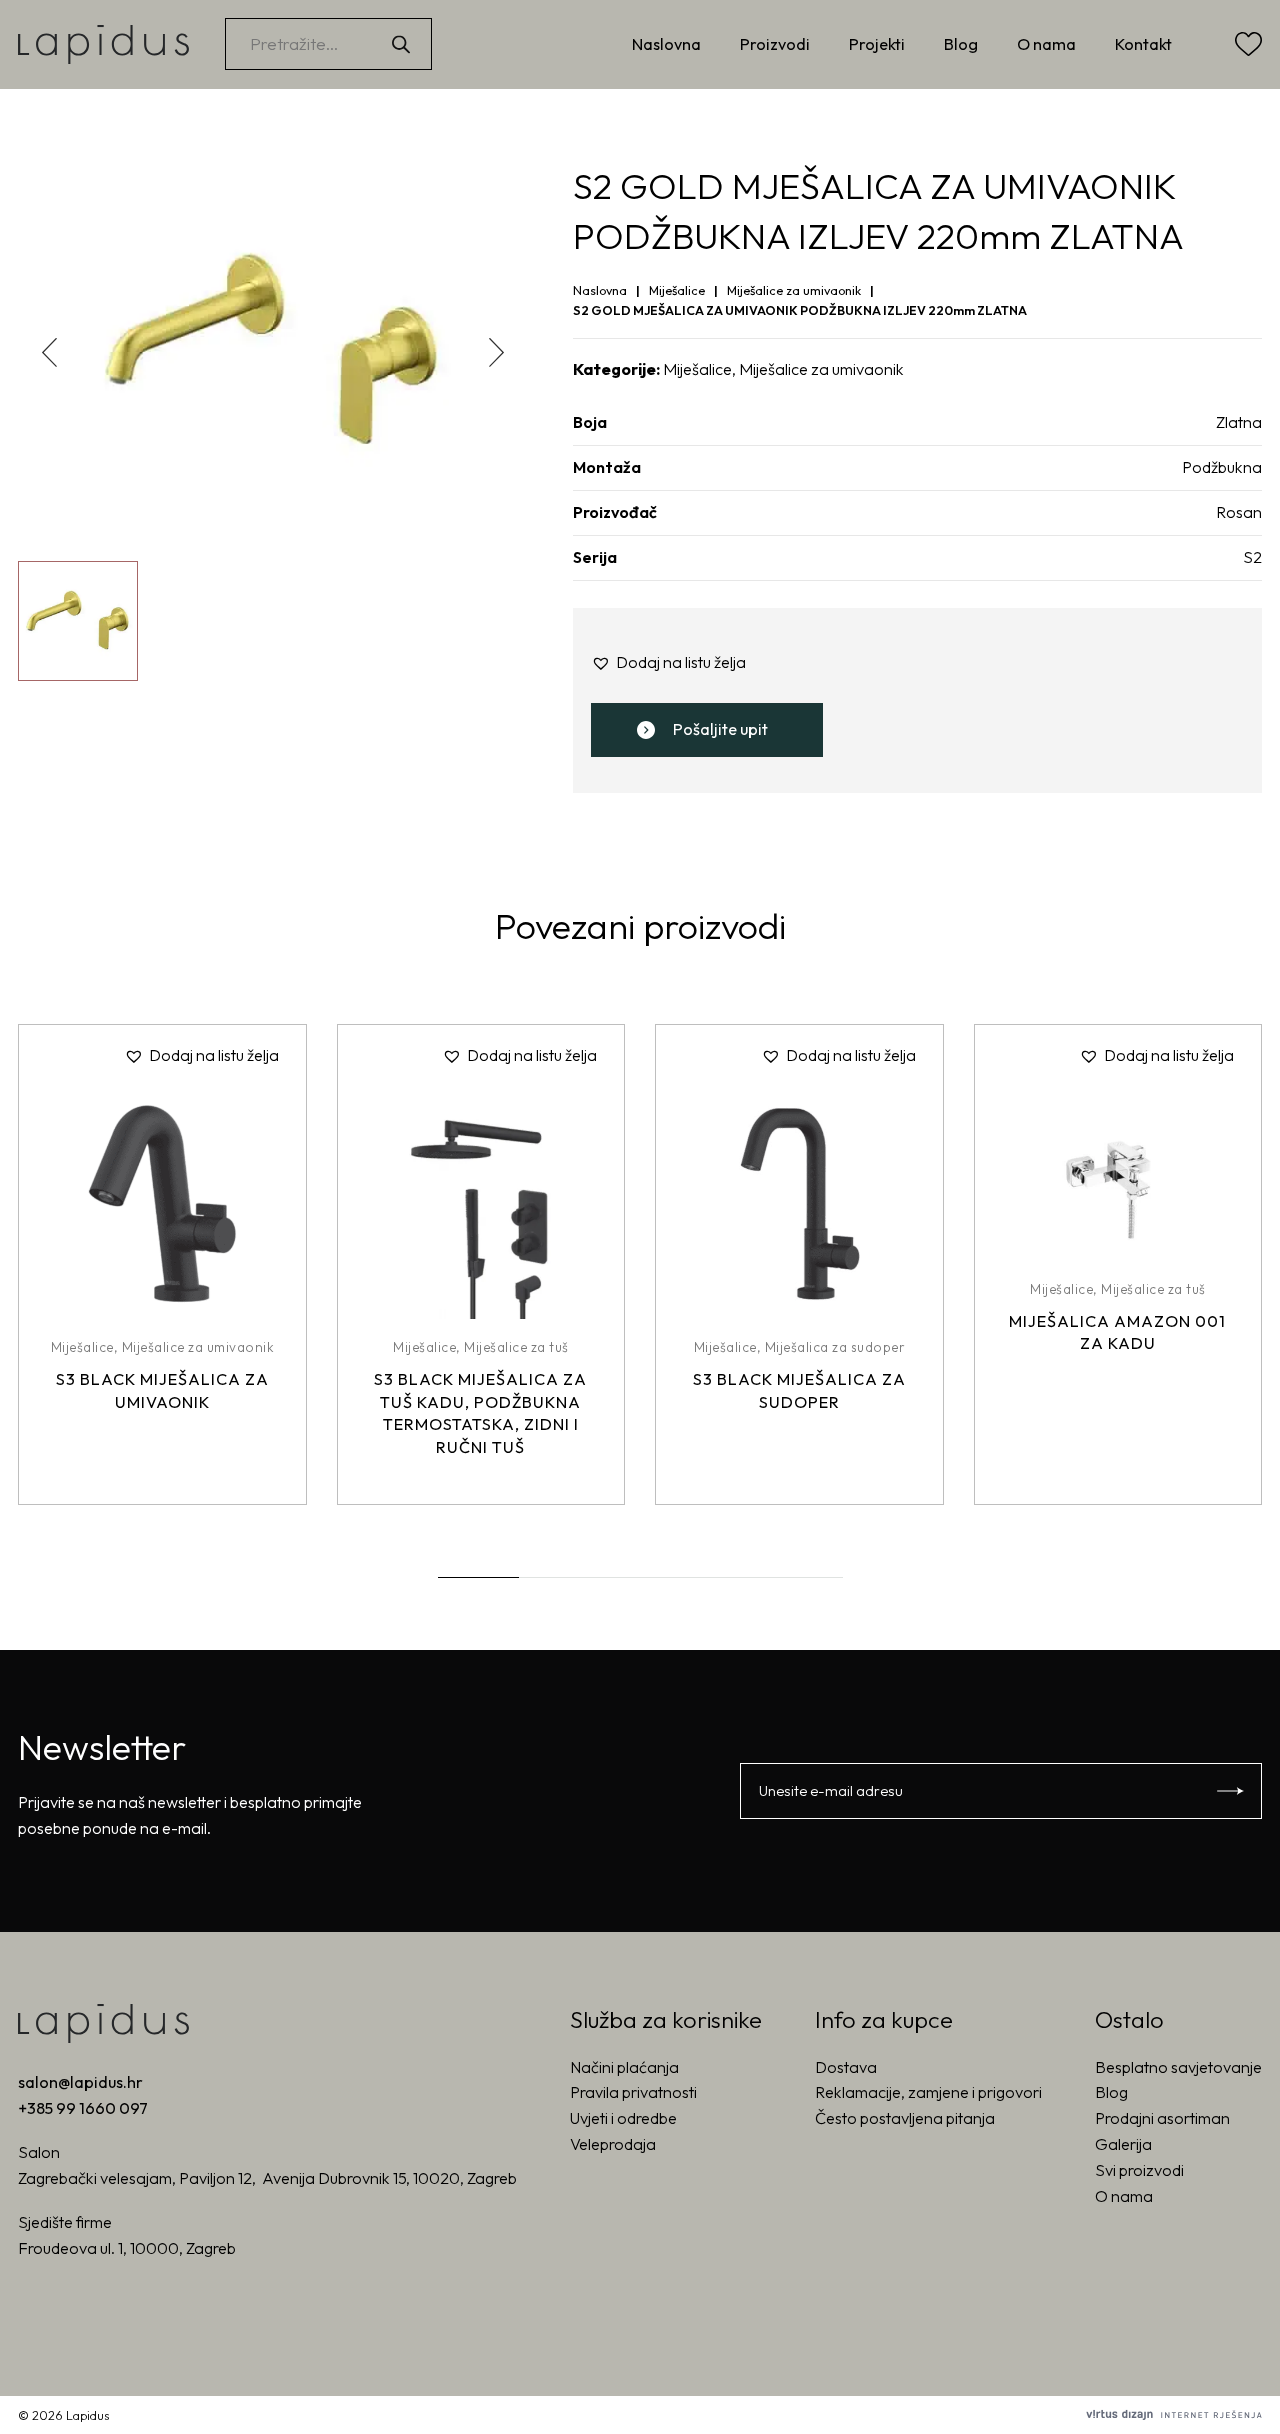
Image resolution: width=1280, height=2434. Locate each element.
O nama (1046, 44)
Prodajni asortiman (1162, 2118)
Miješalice (677, 290)
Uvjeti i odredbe (623, 2118)
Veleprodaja (613, 2144)
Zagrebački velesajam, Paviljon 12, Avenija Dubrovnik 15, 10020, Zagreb (267, 2178)
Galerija (1123, 2144)
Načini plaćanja (624, 2067)
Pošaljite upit (720, 729)
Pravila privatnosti (633, 2092)
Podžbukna (1222, 467)
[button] (496, 352)
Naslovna (666, 44)
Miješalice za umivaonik (794, 290)
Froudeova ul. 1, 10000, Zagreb (127, 2248)
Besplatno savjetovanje (1178, 2067)
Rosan (1239, 512)
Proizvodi (775, 44)
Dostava (846, 2067)
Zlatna (1239, 422)
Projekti (877, 44)
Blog (961, 44)
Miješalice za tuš (516, 1347)
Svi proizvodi (1139, 2170)
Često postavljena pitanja (905, 2118)
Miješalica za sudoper (835, 1347)
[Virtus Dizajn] (1174, 2415)
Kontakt (1143, 44)
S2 (1252, 557)
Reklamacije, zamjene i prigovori (928, 2092)
